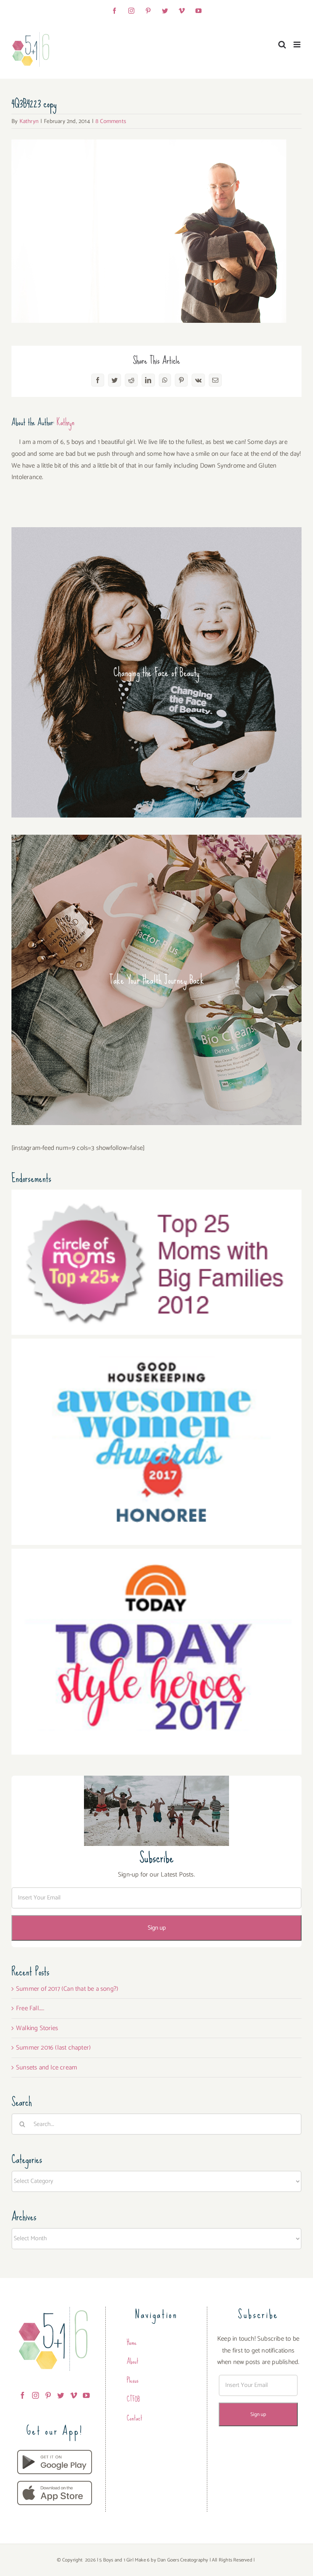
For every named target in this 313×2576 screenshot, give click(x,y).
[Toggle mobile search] (282, 45)
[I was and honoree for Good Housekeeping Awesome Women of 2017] (156, 1344)
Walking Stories (37, 2028)
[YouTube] (86, 2395)
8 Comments (111, 121)
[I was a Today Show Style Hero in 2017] (156, 1554)
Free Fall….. (30, 2008)
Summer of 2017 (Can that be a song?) (67, 1989)
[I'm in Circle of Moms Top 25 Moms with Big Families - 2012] (156, 1195)
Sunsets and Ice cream (47, 2068)
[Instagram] (35, 2395)
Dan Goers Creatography (183, 2560)
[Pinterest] (48, 2395)
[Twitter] (61, 2395)
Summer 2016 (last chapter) (53, 2048)
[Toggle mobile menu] (298, 45)
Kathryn (29, 121)
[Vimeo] (74, 2395)
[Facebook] (23, 2395)
